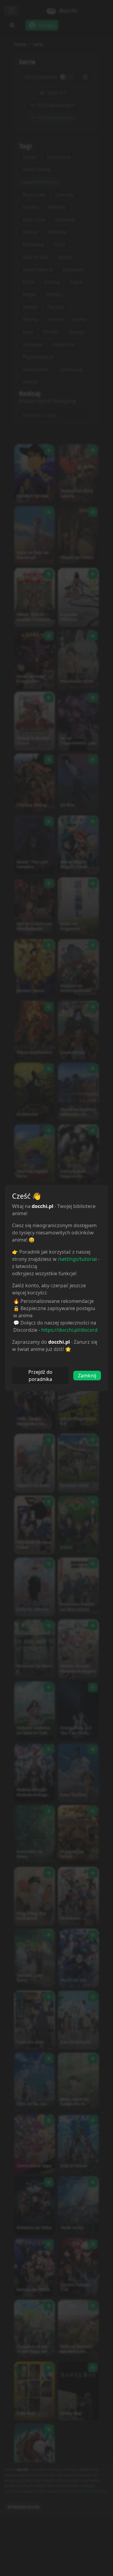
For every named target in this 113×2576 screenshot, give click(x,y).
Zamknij (87, 1376)
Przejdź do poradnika (40, 1376)
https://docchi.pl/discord (69, 1330)
